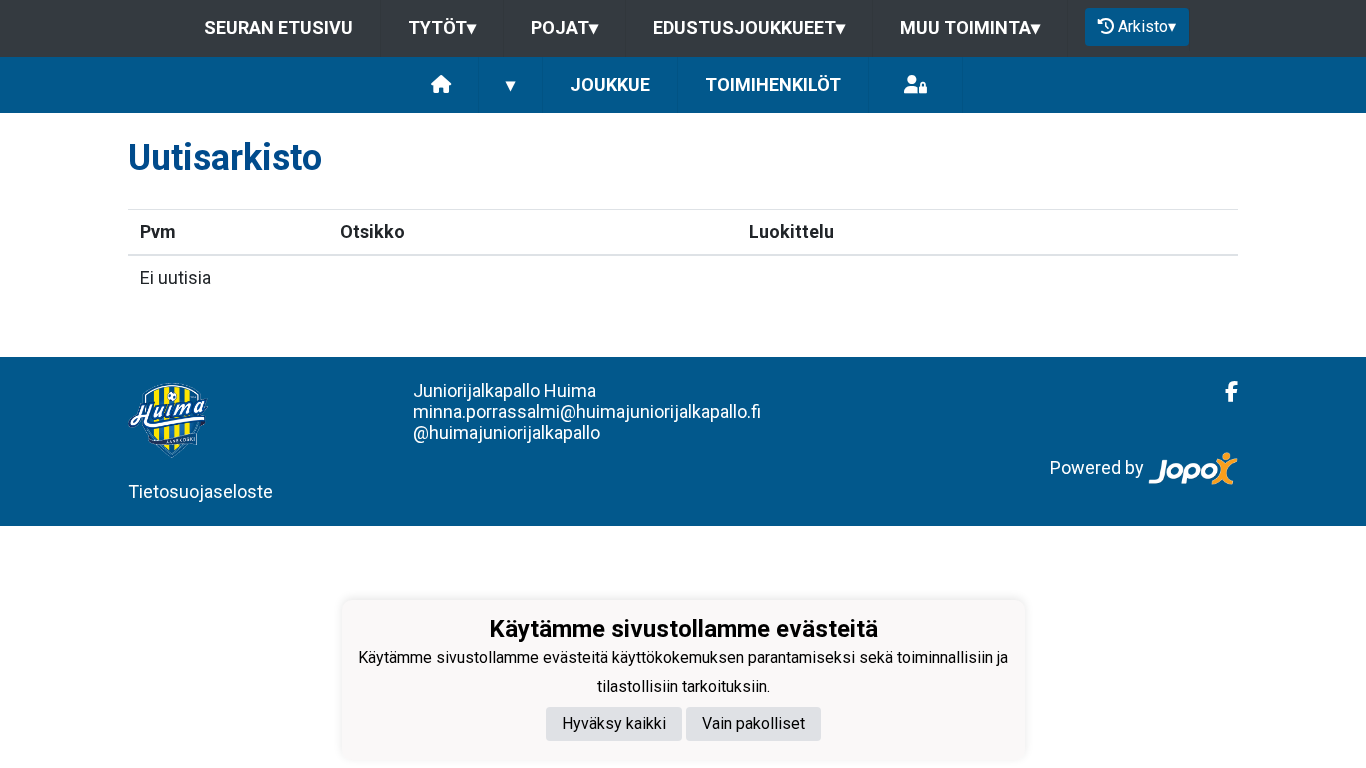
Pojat (564, 27)
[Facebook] (1223, 392)
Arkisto (1147, 26)
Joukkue (610, 84)
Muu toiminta (970, 27)
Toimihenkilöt (773, 84)
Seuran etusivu (278, 27)
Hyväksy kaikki (614, 723)
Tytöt (442, 27)
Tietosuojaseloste (200, 491)
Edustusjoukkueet (749, 27)
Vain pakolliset (753, 723)
